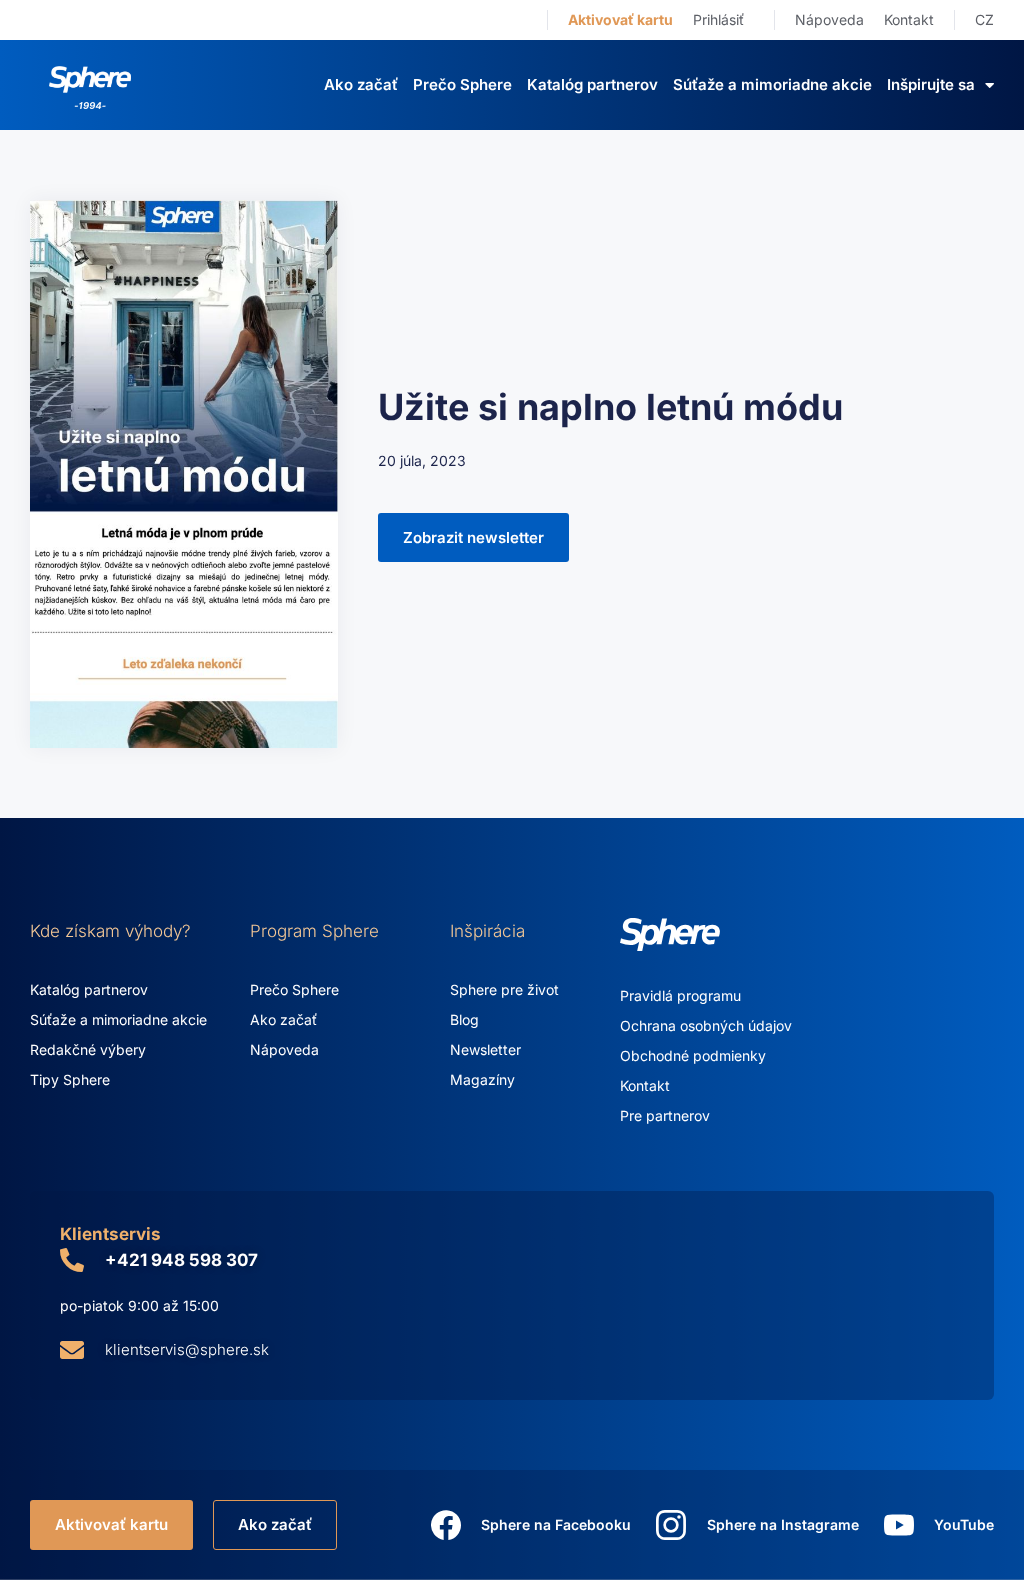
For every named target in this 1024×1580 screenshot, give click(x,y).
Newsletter (485, 1049)
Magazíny (482, 1079)
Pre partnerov (665, 1115)
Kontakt (909, 19)
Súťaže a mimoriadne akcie (772, 84)
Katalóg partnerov (592, 84)
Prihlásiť (718, 19)
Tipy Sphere (70, 1079)
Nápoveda (829, 19)
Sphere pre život (504, 989)
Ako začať (361, 84)
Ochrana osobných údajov (706, 1025)
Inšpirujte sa (931, 84)
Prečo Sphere (462, 84)
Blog (464, 1019)
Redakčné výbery (88, 1049)
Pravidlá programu (680, 995)
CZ (984, 19)
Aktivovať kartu (620, 19)
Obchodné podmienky (693, 1055)
